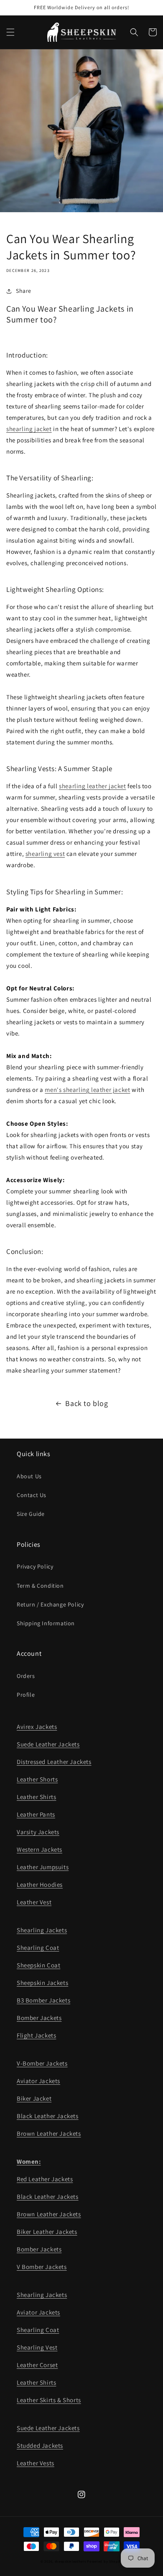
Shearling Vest (37, 2347)
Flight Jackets (36, 2035)
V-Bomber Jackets (42, 2063)
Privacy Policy (35, 1566)
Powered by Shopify (105, 2561)
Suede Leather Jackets (48, 1744)
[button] (10, 32)
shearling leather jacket (92, 786)
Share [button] (24, 291)
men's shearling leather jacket (87, 1090)
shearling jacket (29, 429)
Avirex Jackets (37, 1727)
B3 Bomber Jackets (43, 2000)
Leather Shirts (36, 1797)
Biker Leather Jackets (47, 2232)
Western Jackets (39, 1849)
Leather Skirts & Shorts (49, 2400)
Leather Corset (37, 2365)
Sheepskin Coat (38, 1965)
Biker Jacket (34, 2098)
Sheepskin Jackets (42, 1983)
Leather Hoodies (40, 1884)
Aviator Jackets (38, 2081)
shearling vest (45, 854)
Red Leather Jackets (45, 2179)
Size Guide (31, 1514)
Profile (26, 1695)
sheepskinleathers (70, 2561)
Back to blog (87, 1403)
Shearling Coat (38, 1948)
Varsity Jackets (38, 1832)
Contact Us (32, 1495)
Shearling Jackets (42, 1930)
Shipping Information (46, 1623)
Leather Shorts (37, 1779)
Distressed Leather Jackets (54, 1762)
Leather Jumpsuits (43, 1867)
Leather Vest (34, 1902)
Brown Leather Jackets (49, 2133)
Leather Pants (36, 1814)
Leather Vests (36, 2463)
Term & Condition (40, 1586)
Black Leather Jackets (48, 2116)
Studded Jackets (40, 2445)
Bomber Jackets (39, 2018)
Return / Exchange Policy (50, 1604)
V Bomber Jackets (42, 2267)
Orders (26, 1676)
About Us (29, 1476)
